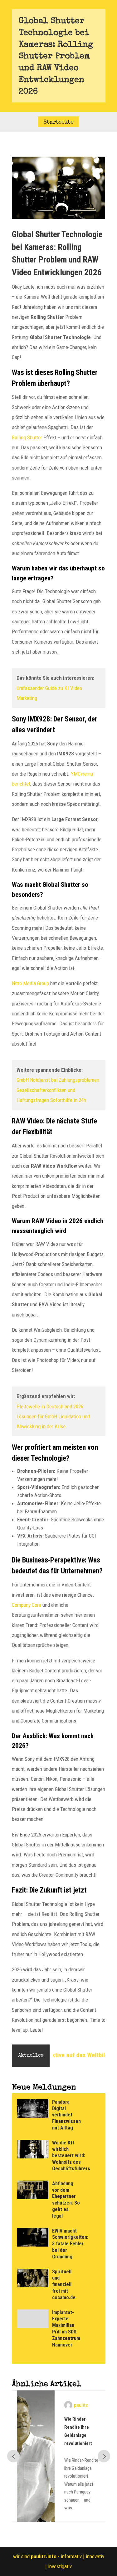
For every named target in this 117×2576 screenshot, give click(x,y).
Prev (13, 2456)
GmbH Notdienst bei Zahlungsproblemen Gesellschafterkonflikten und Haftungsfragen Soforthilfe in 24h (58, 1090)
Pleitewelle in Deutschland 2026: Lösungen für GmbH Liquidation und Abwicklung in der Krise (53, 1417)
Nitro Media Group (30, 983)
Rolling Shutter (27, 437)
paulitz (76, 2405)
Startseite (58, 122)
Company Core (27, 1605)
